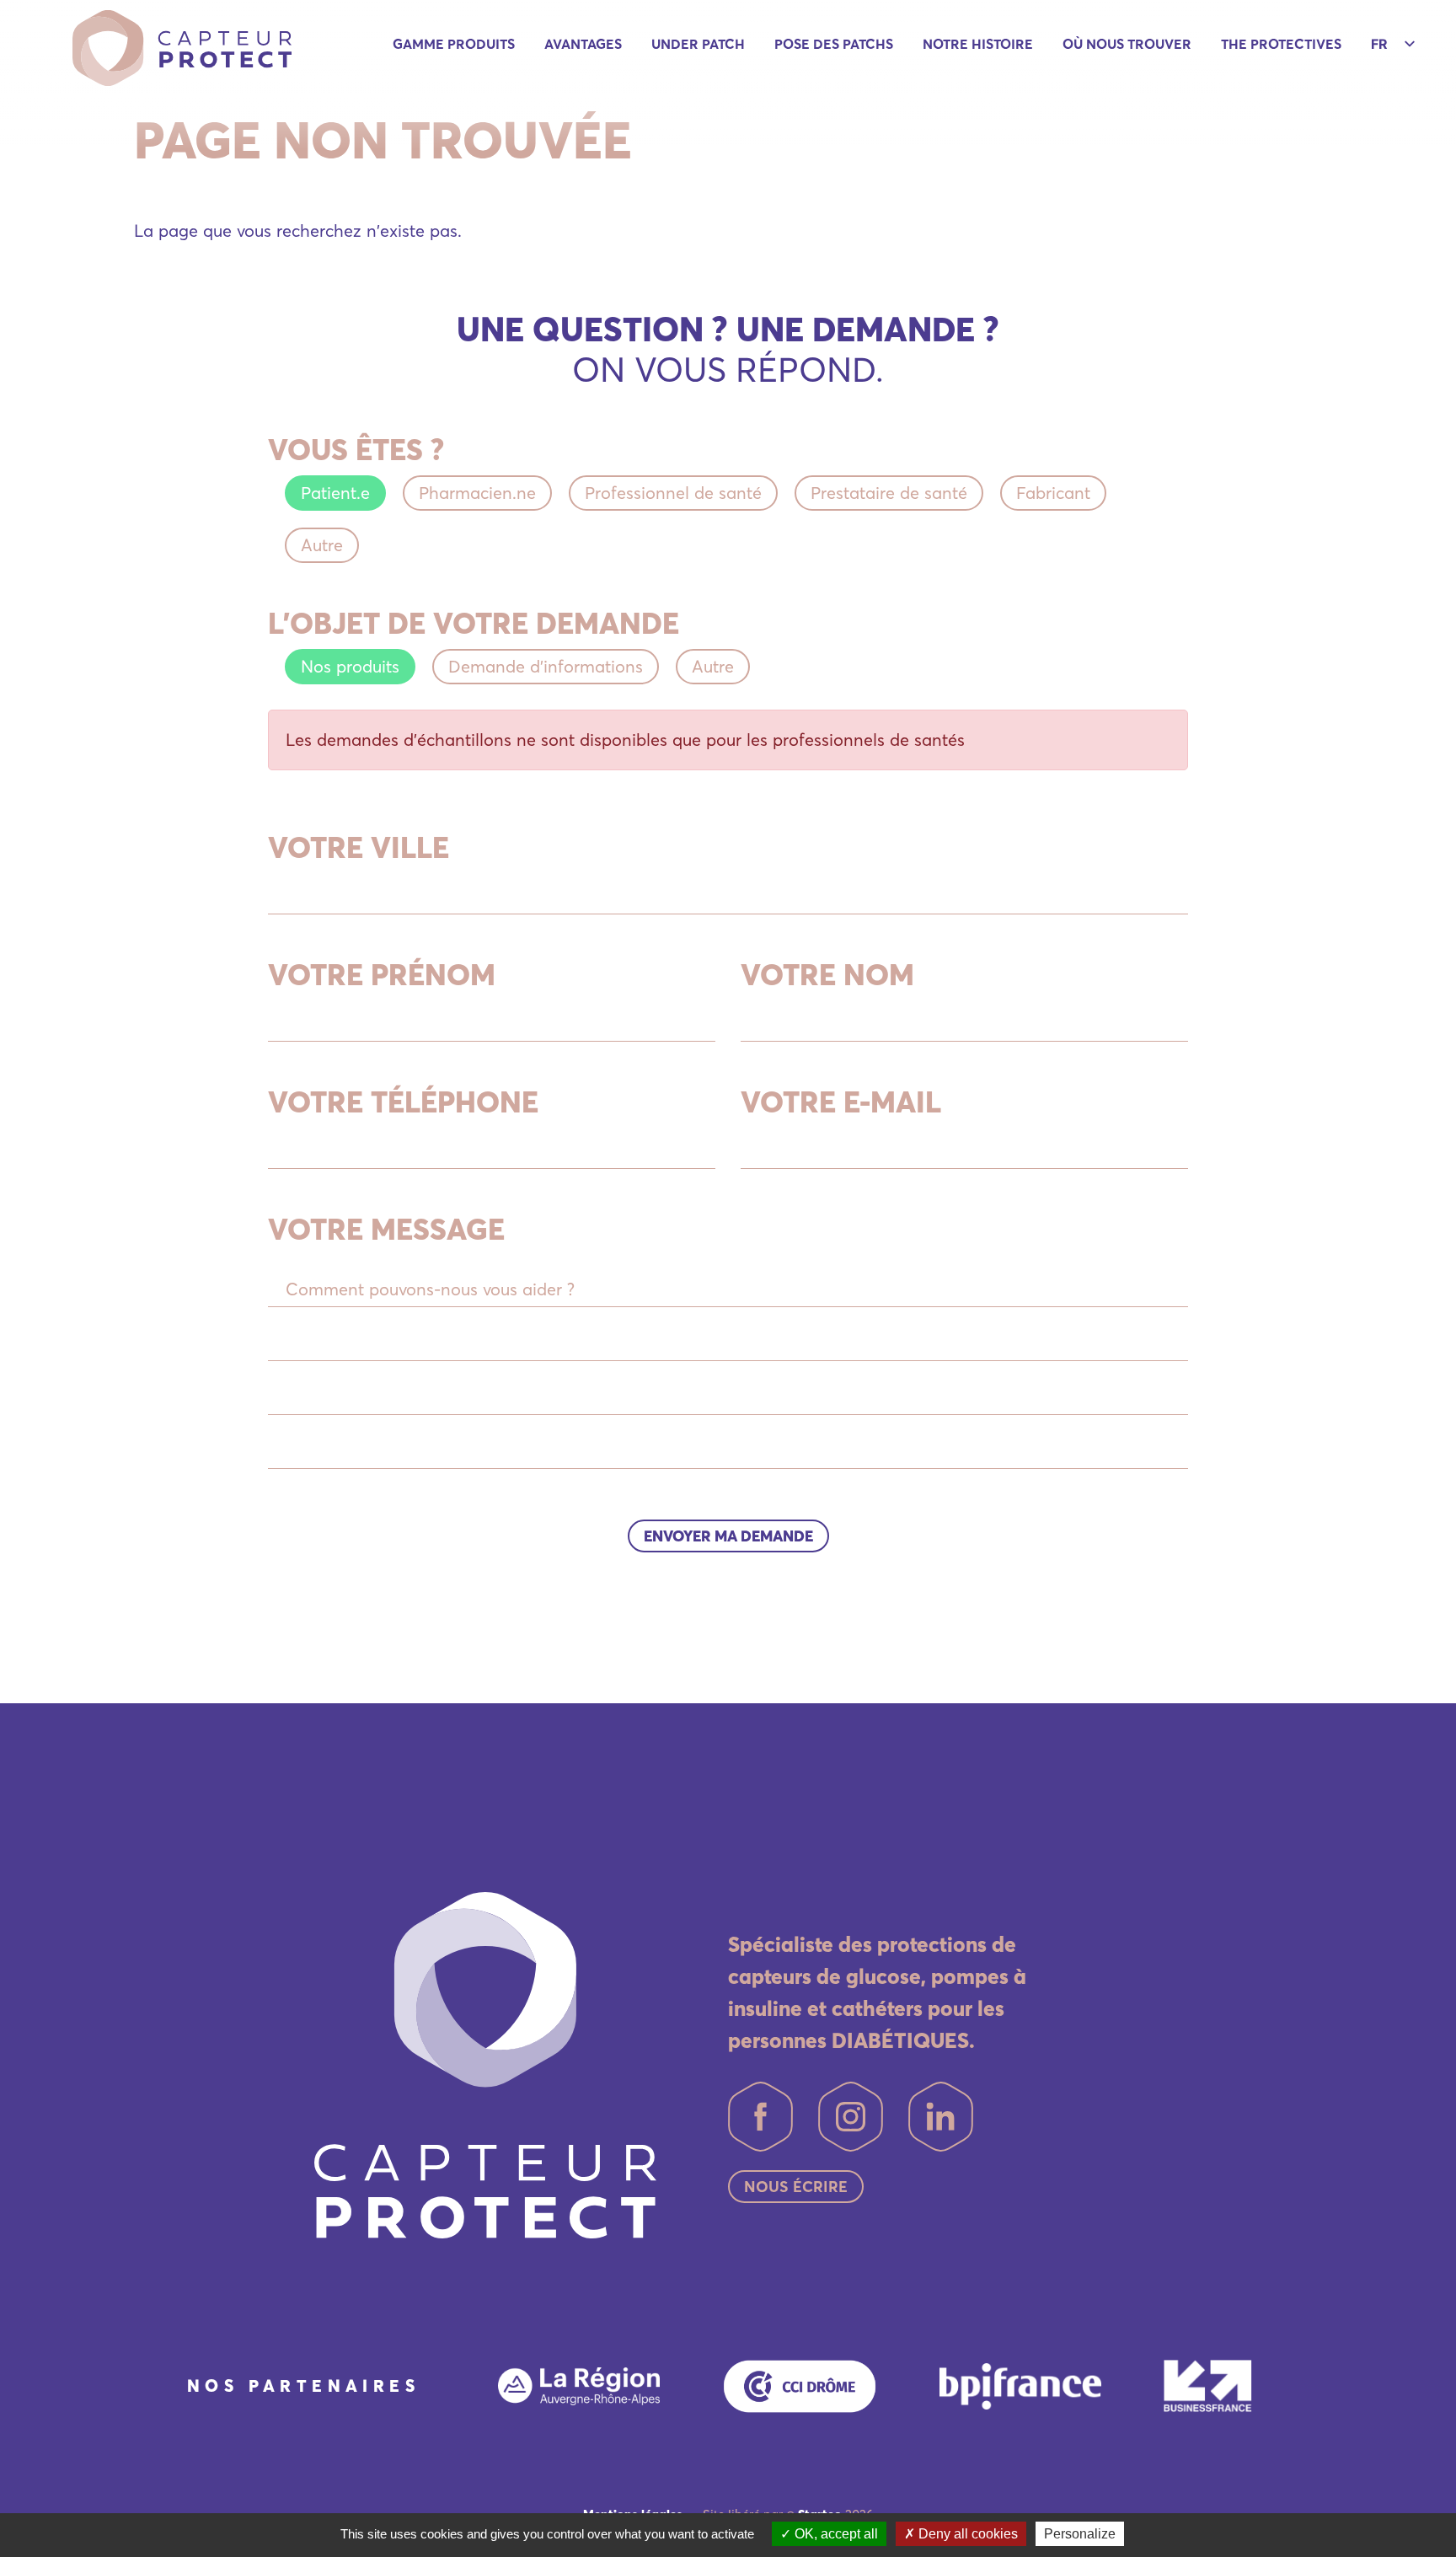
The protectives (1281, 44)
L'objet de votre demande (474, 623)
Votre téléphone (403, 1102)
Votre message (386, 1229)
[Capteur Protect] (182, 46)
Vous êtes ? (356, 449)
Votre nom (827, 974)
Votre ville (359, 847)
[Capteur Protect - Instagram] (851, 2117)
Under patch (698, 44)
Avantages (583, 44)
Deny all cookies (966, 2534)
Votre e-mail (841, 1102)
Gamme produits (454, 44)
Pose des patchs (834, 44)
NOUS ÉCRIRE (796, 2187)
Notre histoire (978, 44)
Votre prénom (382, 974)
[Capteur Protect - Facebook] (760, 2117)
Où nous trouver (1127, 44)
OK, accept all (835, 2534)
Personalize (1080, 2534)
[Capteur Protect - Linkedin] (941, 2117)
